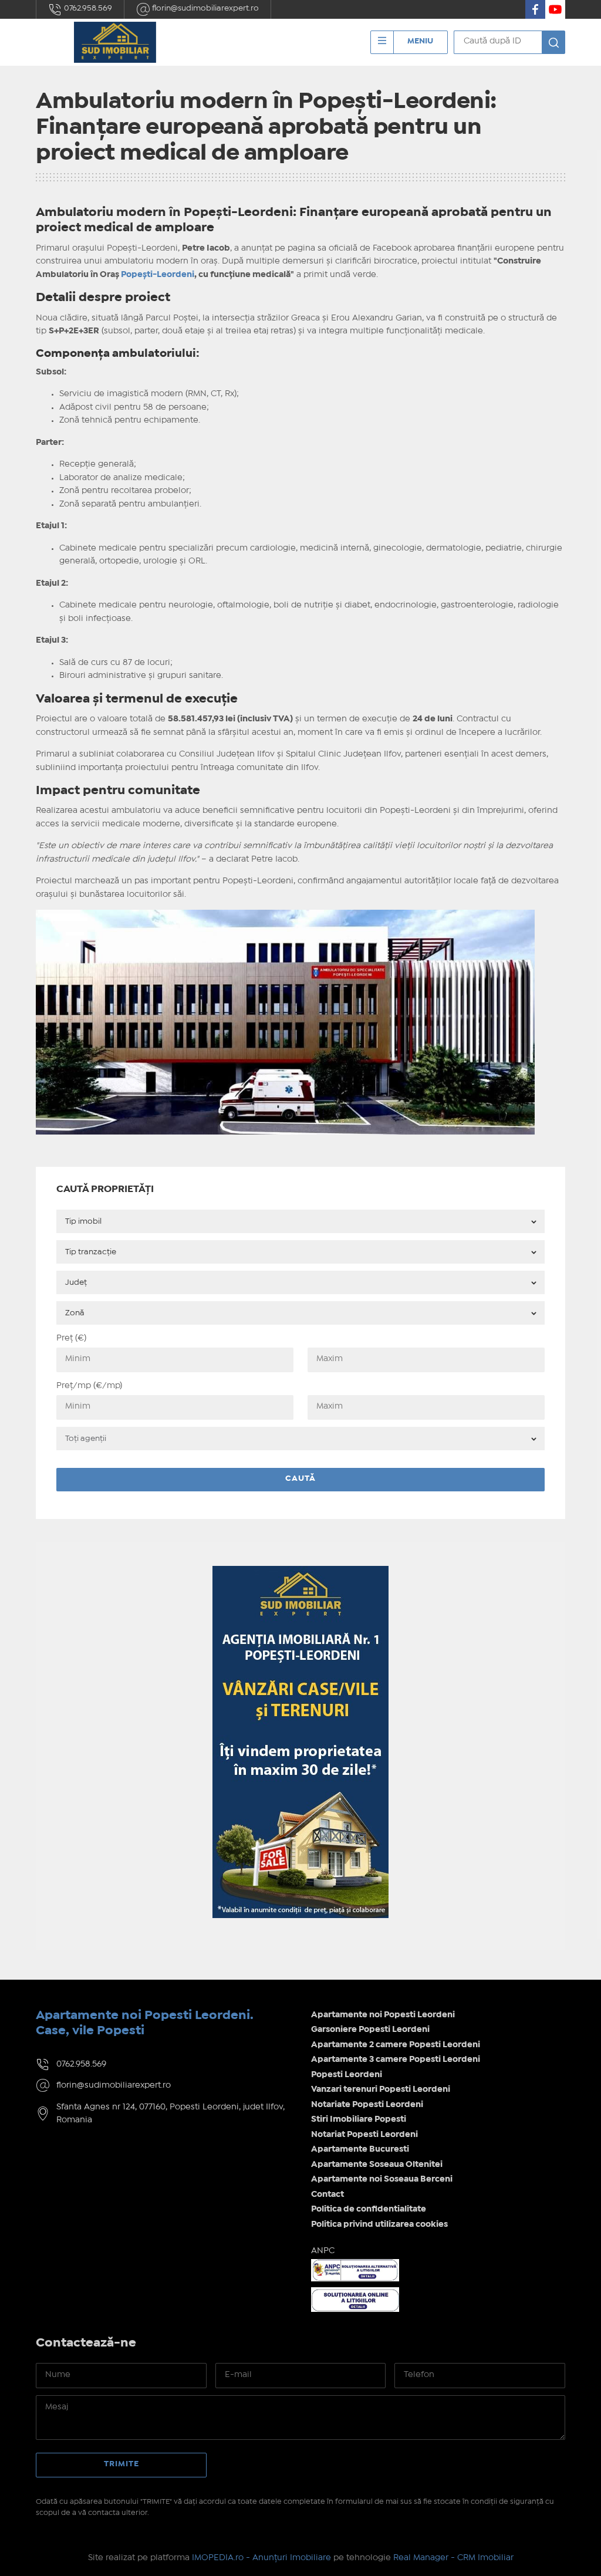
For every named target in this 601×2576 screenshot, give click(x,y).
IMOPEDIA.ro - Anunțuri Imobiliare (261, 2558)
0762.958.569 (87, 8)
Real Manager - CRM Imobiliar (453, 2558)
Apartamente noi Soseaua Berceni (382, 2179)
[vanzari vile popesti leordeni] (300, 1573)
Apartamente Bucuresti (360, 2149)
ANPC (323, 2251)
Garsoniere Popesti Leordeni (370, 2030)
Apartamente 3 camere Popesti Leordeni (396, 2060)
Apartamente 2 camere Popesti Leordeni (396, 2045)
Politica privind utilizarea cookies (379, 2224)
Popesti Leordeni (347, 2075)
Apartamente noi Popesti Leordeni (383, 2015)
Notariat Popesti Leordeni (364, 2135)
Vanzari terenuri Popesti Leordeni (381, 2089)
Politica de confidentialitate (369, 2209)
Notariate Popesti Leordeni (367, 2105)
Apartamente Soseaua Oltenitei (377, 2165)
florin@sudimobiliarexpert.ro (205, 8)
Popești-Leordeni (158, 275)
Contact (327, 2195)
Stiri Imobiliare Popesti (359, 2119)
